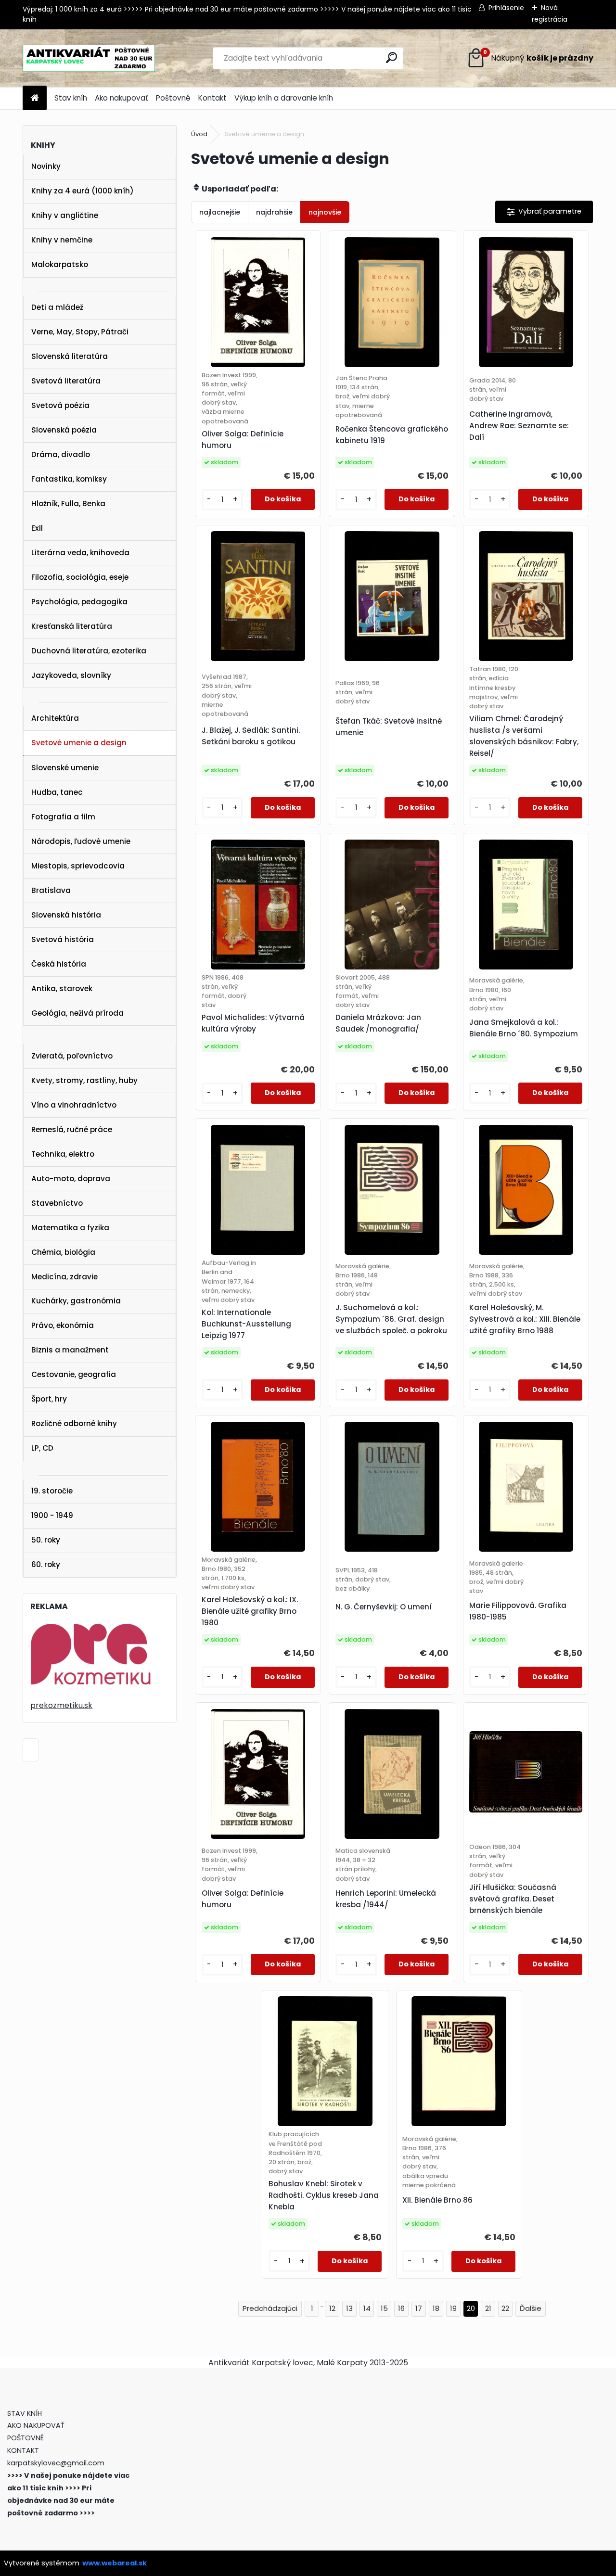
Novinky (46, 166)
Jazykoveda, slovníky (71, 675)
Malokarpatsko (60, 264)
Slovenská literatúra (70, 356)
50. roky (46, 1540)
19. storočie (52, 1491)
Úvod (199, 134)
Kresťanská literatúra (72, 626)
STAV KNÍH (26, 2413)
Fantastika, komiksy (69, 479)
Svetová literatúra (66, 381)
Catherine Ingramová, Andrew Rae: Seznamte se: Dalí (519, 426)
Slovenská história (66, 915)
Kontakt (212, 98)
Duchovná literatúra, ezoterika (89, 651)
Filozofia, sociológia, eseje (80, 577)
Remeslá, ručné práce (72, 1129)
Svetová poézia (60, 405)
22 (505, 2308)
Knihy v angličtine (65, 215)
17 (419, 2308)
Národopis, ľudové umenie (81, 841)
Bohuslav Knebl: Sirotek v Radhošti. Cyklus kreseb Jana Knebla (324, 2195)
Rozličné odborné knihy (74, 1423)
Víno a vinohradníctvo (74, 1105)
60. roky (46, 1564)
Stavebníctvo (57, 1203)
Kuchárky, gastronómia (76, 1301)
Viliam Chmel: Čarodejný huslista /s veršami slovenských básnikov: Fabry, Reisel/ (524, 736)
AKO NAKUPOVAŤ (36, 2425)
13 (349, 2308)
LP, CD (42, 1448)
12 (332, 2308)
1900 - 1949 (52, 1515)
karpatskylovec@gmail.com (56, 2463)
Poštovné (173, 98)
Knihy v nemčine (62, 240)
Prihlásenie (506, 8)
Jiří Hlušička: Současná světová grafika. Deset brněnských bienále (513, 1899)
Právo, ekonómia (63, 1325)
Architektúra (55, 718)
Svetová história (63, 939)
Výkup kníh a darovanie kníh (284, 98)
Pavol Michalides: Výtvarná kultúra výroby (253, 1023)
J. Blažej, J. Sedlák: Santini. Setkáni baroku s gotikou (251, 736)
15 (384, 2308)
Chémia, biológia (63, 1252)
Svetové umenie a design (79, 743)
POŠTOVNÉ (26, 2438)
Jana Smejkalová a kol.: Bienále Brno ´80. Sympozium (524, 1028)
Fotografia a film (63, 817)
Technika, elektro (63, 1154)
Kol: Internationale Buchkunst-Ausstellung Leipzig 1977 (246, 1324)
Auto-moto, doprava (71, 1179)
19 (453, 2308)
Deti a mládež (57, 307)
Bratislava (51, 890)
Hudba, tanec (57, 792)
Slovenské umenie (65, 768)
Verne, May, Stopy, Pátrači (80, 332)
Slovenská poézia (64, 430)
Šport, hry (49, 1399)
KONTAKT (23, 2450)
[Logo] (89, 58)
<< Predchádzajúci (270, 2309)
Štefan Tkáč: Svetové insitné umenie (389, 727)
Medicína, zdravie (64, 1277)
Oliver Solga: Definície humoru (243, 440)
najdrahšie (274, 212)
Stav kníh (71, 98)
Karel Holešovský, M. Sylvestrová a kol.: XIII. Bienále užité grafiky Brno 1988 (525, 1319)
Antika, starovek (62, 988)
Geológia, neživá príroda (77, 1013)
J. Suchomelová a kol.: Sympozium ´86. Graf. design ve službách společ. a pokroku (391, 1319)
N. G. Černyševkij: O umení (384, 1607)
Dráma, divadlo (61, 454)
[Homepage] (35, 98)
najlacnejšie (220, 212)
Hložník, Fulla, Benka (68, 504)
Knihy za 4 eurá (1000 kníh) (83, 191)
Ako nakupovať (122, 98)
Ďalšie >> (531, 2309)
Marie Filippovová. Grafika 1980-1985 (518, 1611)
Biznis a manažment (70, 1350)
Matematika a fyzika (70, 1228)
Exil (37, 528)
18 (436, 2308)
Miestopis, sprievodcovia (78, 866)
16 (401, 2308)
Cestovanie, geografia (74, 1374)
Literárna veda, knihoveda (80, 553)
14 (367, 2308)
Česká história (59, 964)
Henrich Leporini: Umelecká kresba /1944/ (386, 1899)
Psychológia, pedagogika (79, 602)
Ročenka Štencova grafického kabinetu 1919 (392, 435)
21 (488, 2308)
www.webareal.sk (115, 2563)
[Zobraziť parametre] (544, 212)
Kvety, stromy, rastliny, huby (84, 1080)
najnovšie (325, 212)
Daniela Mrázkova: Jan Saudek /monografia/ (378, 1023)
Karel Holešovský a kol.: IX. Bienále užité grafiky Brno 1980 (250, 1611)
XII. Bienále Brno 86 (437, 2200)
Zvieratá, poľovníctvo (72, 1056)
